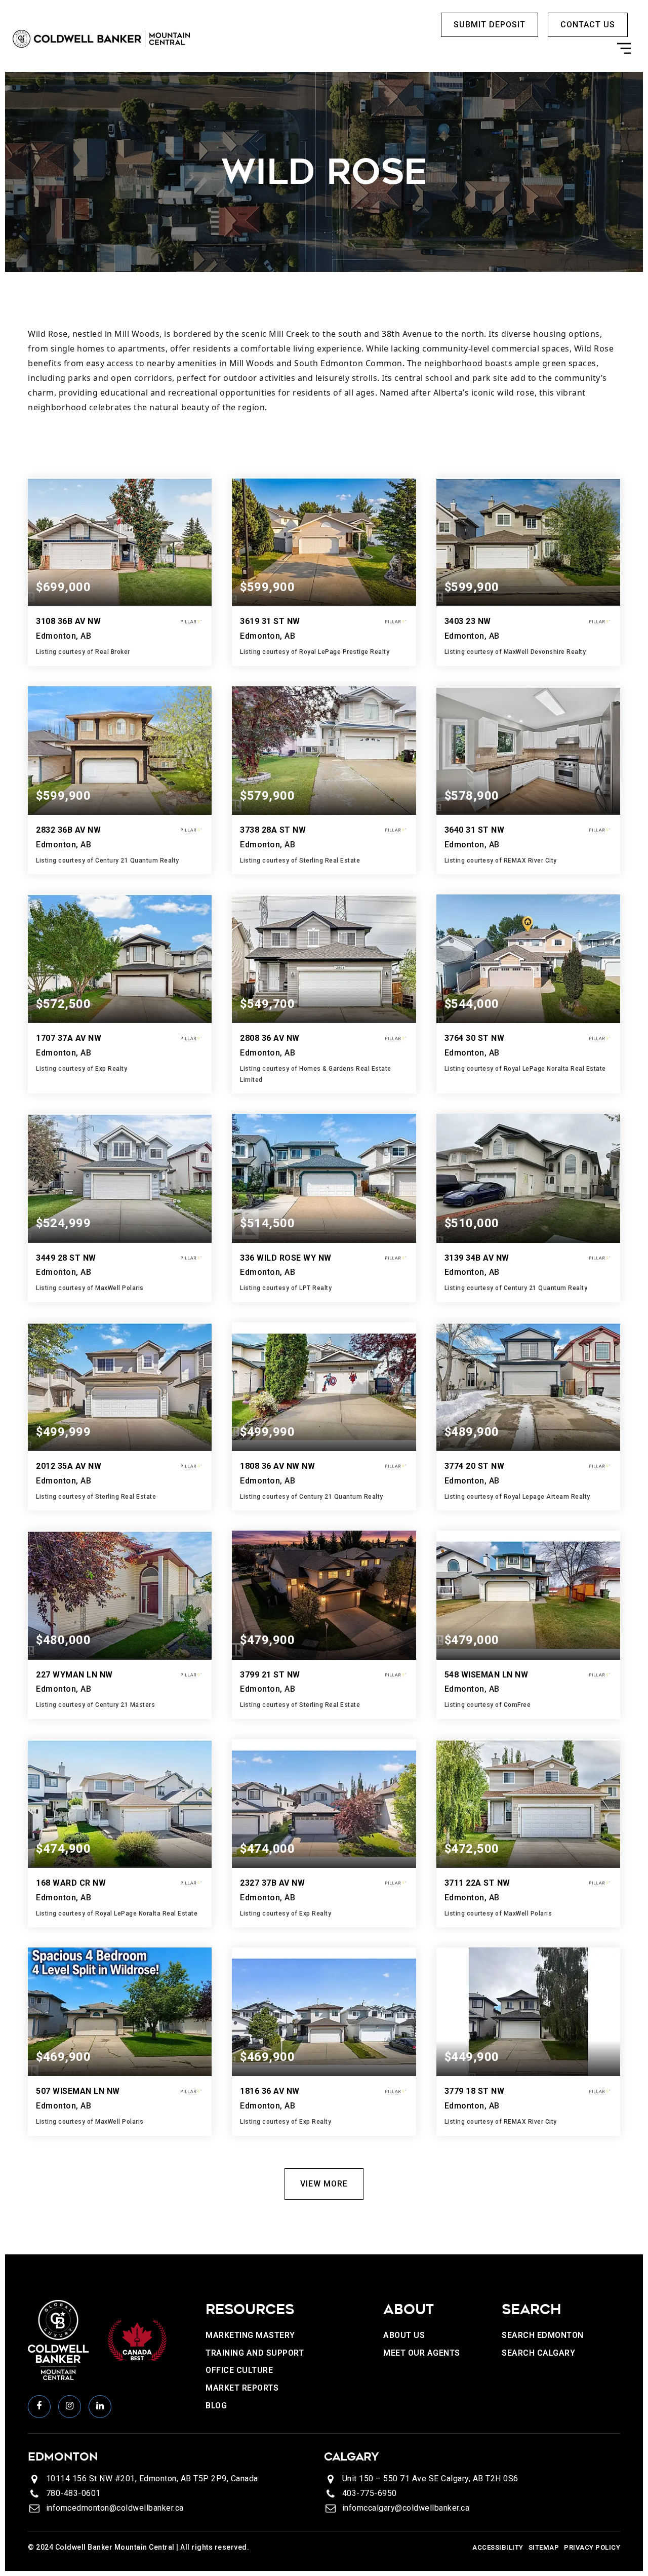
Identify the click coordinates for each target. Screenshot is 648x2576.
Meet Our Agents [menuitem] (422, 2353)
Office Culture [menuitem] (239, 2370)
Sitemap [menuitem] (544, 2547)
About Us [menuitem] (404, 2335)
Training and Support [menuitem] (255, 2353)
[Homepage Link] (101, 38)
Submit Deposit (490, 25)
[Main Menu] (624, 51)
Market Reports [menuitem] (242, 2388)
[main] (324, 1163)
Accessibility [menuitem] (498, 2547)
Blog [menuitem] (216, 2406)
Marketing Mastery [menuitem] (250, 2335)
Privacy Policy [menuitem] (592, 2547)
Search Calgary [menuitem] (538, 2353)
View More (324, 2184)
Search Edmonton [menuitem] (543, 2335)
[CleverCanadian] (137, 2339)
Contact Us (588, 25)
